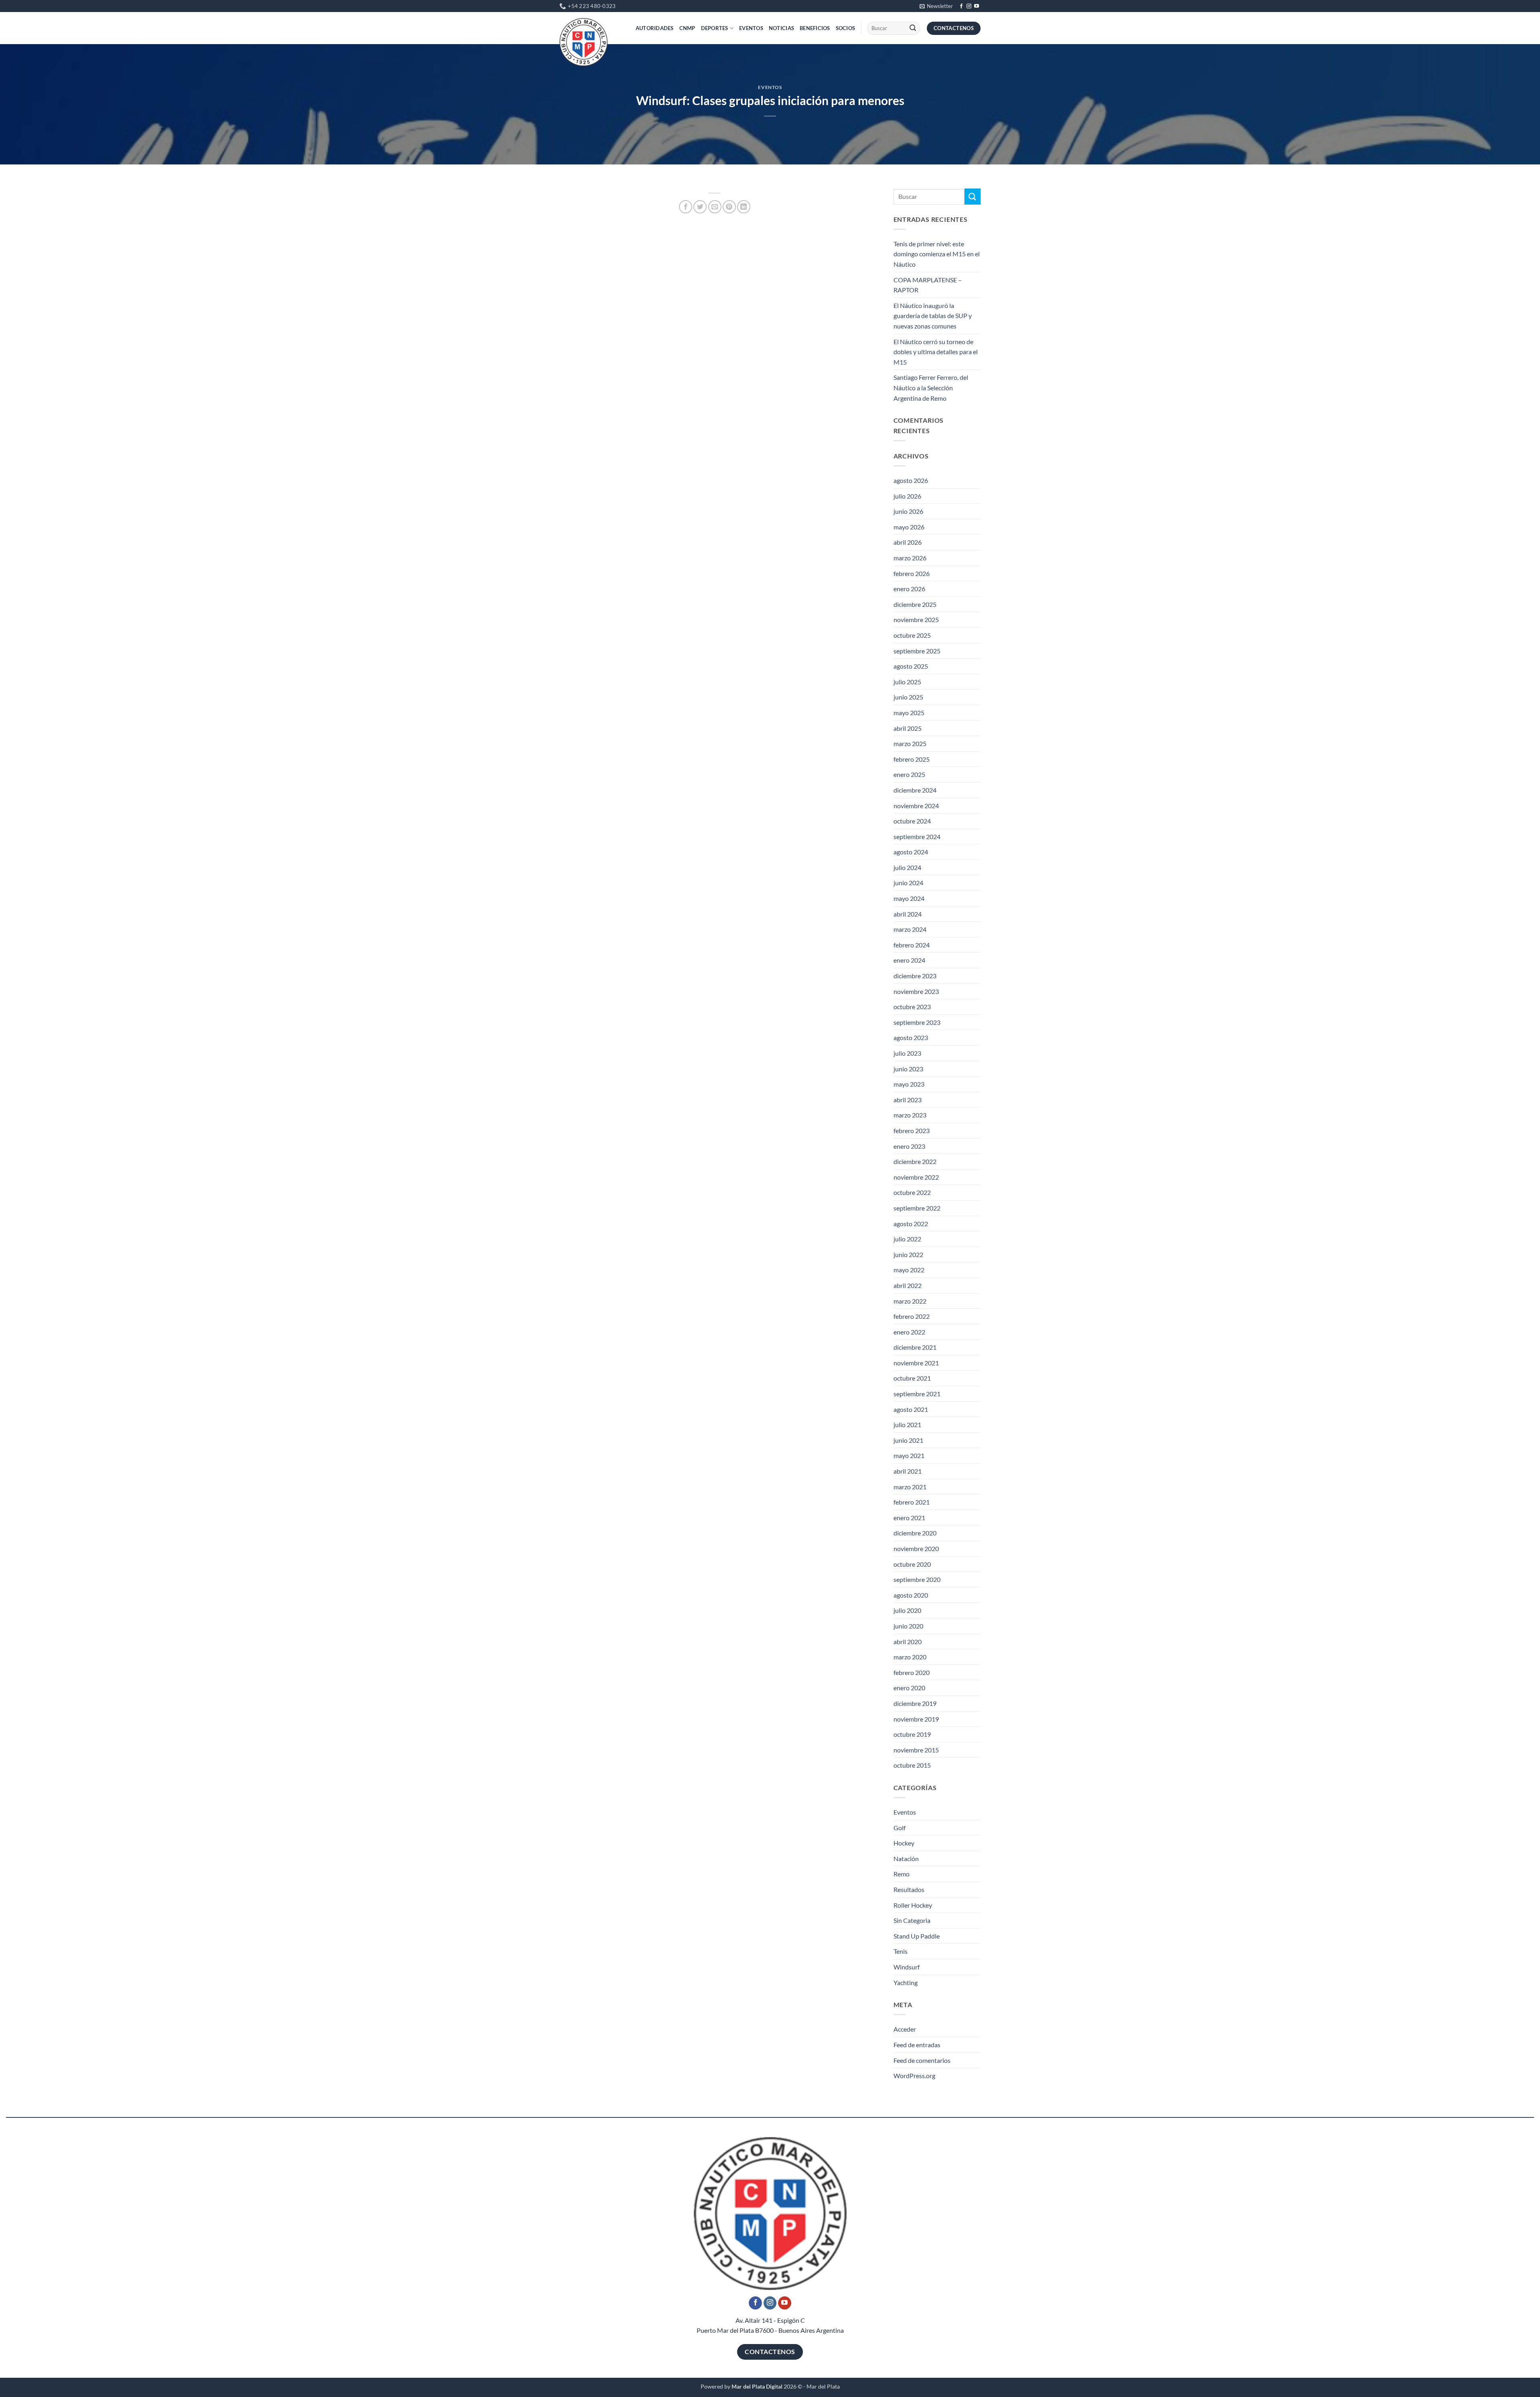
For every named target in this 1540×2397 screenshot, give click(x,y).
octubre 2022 (912, 1192)
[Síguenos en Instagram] (969, 6)
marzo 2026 (910, 558)
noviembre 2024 (916, 806)
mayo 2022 (909, 1270)
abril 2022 (908, 1285)
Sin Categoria (912, 1920)
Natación (906, 1859)
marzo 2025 (910, 743)
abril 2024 (908, 914)
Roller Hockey (913, 1905)
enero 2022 (909, 1332)
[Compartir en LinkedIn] (744, 207)
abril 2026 (908, 542)
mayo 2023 (909, 1084)
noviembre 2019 (916, 1719)
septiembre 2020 (917, 1579)
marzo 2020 (910, 1657)
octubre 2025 (912, 635)
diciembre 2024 (915, 790)
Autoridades (655, 28)
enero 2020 (909, 1688)
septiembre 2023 (917, 1022)
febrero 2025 (912, 759)
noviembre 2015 (916, 1750)
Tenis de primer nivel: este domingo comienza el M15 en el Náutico (937, 254)
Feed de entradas (917, 2045)
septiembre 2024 (917, 837)
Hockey (904, 1843)
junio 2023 (908, 1069)
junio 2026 (908, 511)
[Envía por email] (715, 207)
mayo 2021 (909, 1455)
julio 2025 (907, 682)
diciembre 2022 (915, 1161)
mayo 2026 (909, 527)
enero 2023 (909, 1146)
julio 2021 (907, 1425)
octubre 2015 (912, 1765)
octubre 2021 (912, 1378)
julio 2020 (907, 1610)
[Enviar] (913, 28)
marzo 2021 (910, 1487)
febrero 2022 (912, 1316)
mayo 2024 (909, 898)
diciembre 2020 (915, 1533)
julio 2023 (907, 1053)
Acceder (905, 2029)
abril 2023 (908, 1100)
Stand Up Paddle (917, 1936)
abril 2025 (908, 728)
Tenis (901, 1951)
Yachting (906, 1982)
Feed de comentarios (922, 2060)
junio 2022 (908, 1254)
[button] (936, 6)
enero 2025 (909, 774)
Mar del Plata (823, 2386)
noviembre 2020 (916, 1548)
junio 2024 (908, 883)
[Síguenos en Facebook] (961, 6)
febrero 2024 (912, 945)
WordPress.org (914, 2076)
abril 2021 (908, 1471)
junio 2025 (908, 697)
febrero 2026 (912, 573)
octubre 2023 (912, 1007)
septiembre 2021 (917, 1394)
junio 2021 (908, 1440)
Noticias (781, 28)
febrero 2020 (912, 1672)
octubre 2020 (912, 1564)
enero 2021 (909, 1518)
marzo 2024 (910, 929)
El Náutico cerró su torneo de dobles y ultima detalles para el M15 (936, 352)
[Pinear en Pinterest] (729, 207)
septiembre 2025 (917, 651)
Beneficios (815, 28)
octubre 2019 (912, 1734)
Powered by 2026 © (751, 2386)
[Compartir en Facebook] (686, 207)
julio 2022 (907, 1239)
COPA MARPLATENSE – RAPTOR (928, 285)
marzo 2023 (910, 1115)
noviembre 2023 (916, 991)
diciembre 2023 (915, 976)
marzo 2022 (910, 1301)
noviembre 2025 (916, 620)
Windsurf (907, 1967)
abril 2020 (908, 1642)
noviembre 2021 (916, 1363)
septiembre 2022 (917, 1208)
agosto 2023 (911, 1037)
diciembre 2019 (915, 1703)
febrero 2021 (912, 1502)
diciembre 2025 (915, 604)
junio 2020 (908, 1626)
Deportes (715, 28)
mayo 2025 (909, 713)
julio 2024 (907, 867)
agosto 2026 (911, 480)
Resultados (909, 1889)
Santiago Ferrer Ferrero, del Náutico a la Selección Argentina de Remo (931, 387)
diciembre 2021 (915, 1347)
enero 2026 (909, 589)
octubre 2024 (912, 821)
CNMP (687, 28)
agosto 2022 (911, 1224)
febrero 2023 (912, 1131)
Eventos (751, 28)
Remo (902, 1874)
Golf (900, 1828)
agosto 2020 (911, 1595)
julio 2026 (907, 496)
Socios (846, 28)
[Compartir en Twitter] (700, 207)
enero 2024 (909, 960)
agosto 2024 (911, 852)
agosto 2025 (911, 666)
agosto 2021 (911, 1409)
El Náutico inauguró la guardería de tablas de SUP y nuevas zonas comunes (933, 316)
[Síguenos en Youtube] (977, 6)
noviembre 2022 (916, 1177)
